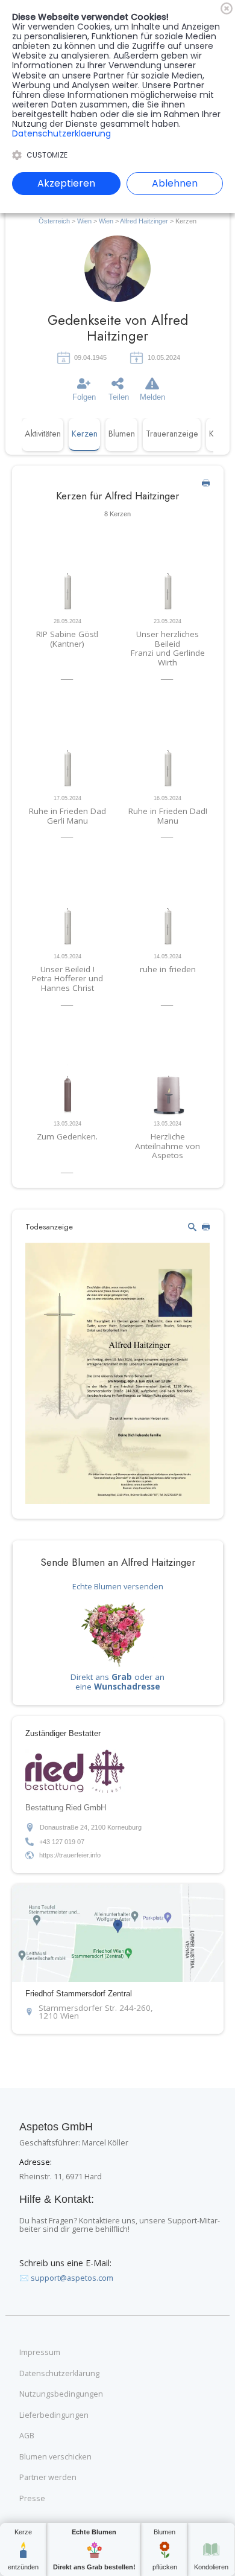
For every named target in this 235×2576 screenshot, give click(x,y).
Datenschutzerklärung (59, 2374)
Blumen (122, 434)
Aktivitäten (43, 434)
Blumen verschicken (55, 2457)
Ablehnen (175, 183)
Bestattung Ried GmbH (66, 1808)
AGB (27, 2436)
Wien (84, 221)
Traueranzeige (172, 434)
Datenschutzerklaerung (61, 133)
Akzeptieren (66, 183)
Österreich (54, 221)
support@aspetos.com (72, 2278)
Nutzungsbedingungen (61, 2394)
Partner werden (48, 2478)
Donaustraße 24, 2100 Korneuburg (91, 1827)
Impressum (40, 2353)
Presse (32, 2499)
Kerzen (85, 434)
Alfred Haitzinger (145, 221)
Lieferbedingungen (54, 2415)
